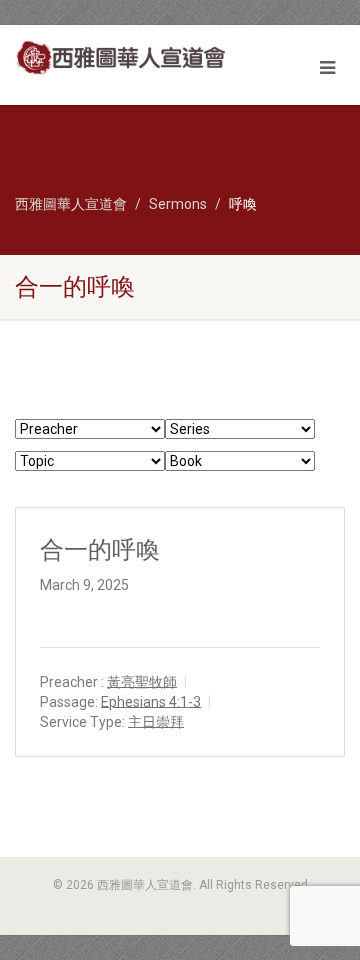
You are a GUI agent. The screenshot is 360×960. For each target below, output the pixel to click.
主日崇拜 (156, 721)
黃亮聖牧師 (142, 681)
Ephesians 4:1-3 (151, 701)
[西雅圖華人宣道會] (120, 58)
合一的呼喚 (100, 550)
